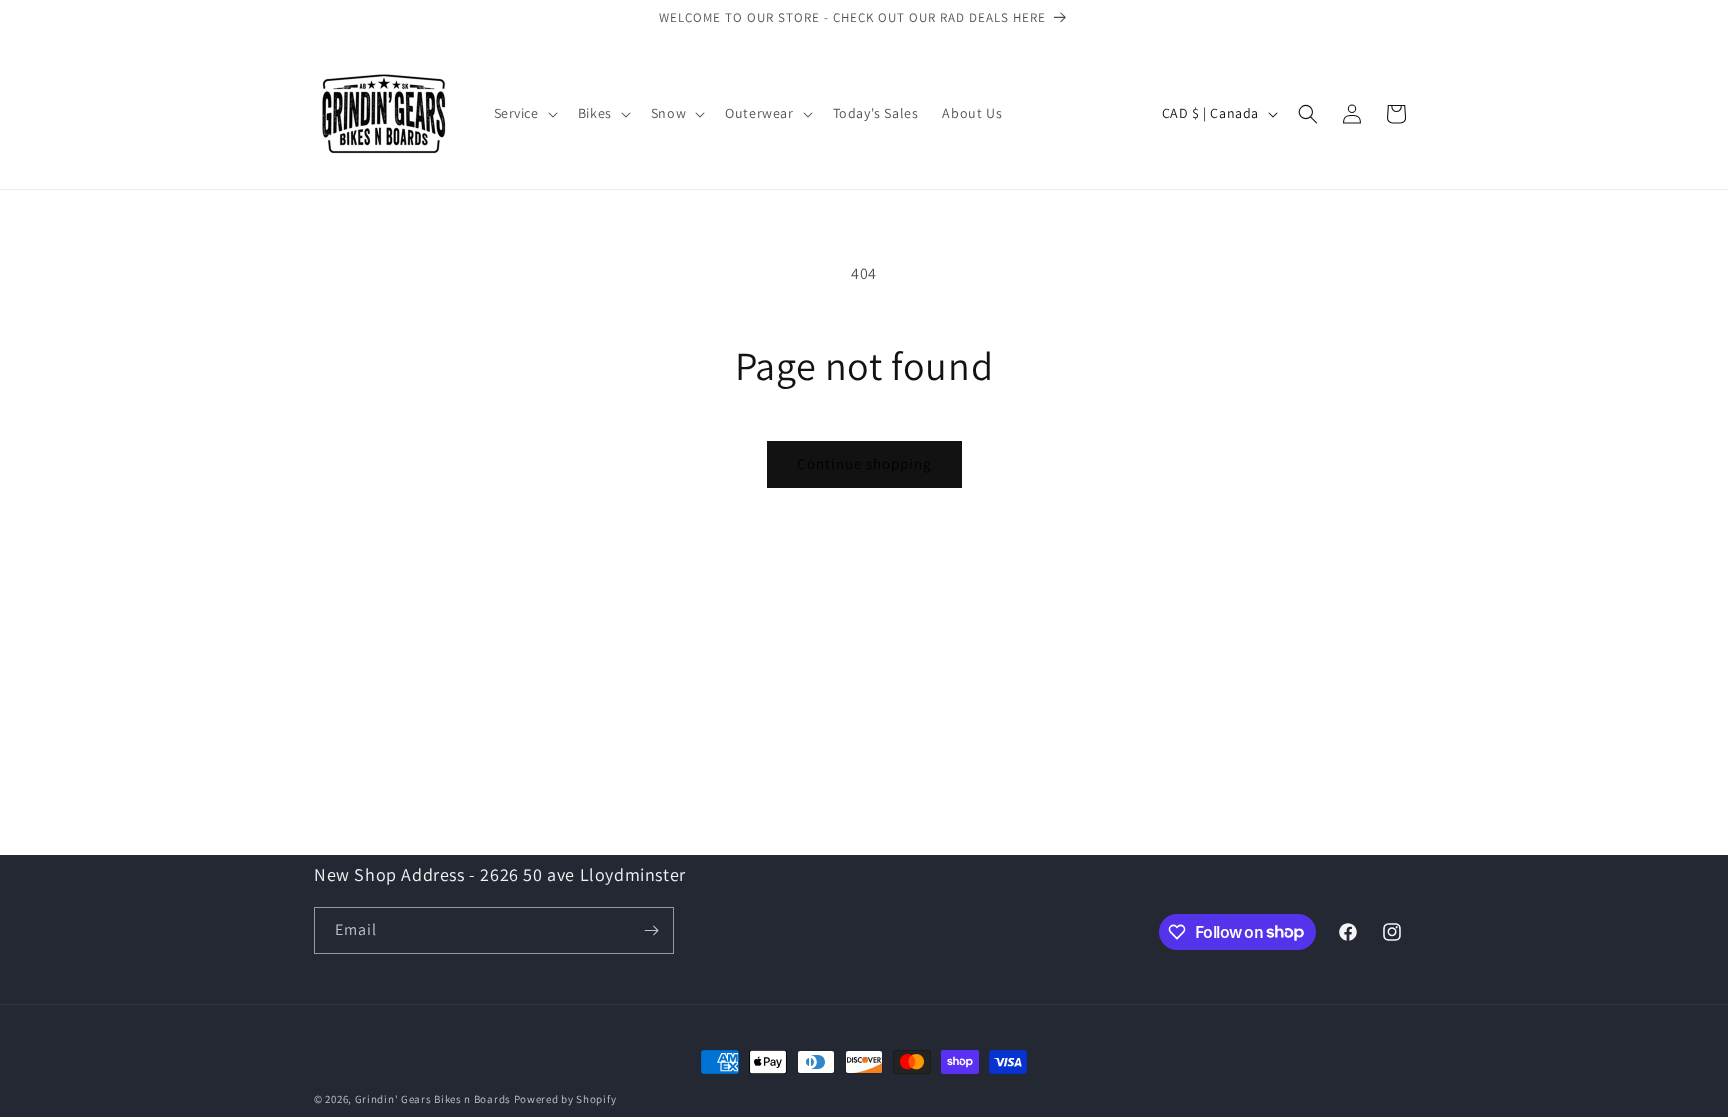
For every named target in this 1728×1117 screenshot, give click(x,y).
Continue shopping (864, 463)
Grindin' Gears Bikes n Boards (433, 1099)
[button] (524, 113)
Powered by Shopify (565, 1099)
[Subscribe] (651, 930)
